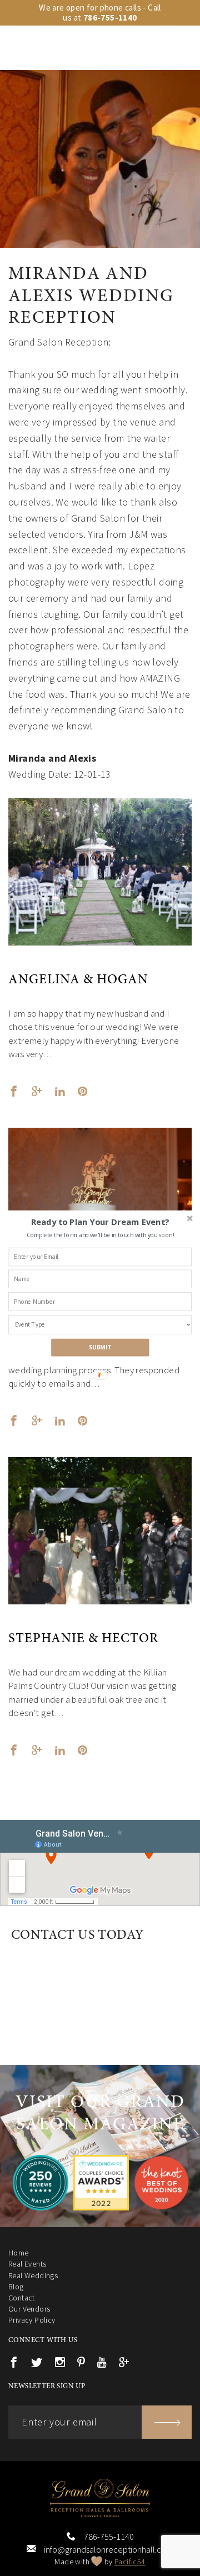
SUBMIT (100, 1347)
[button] (100, 1222)
